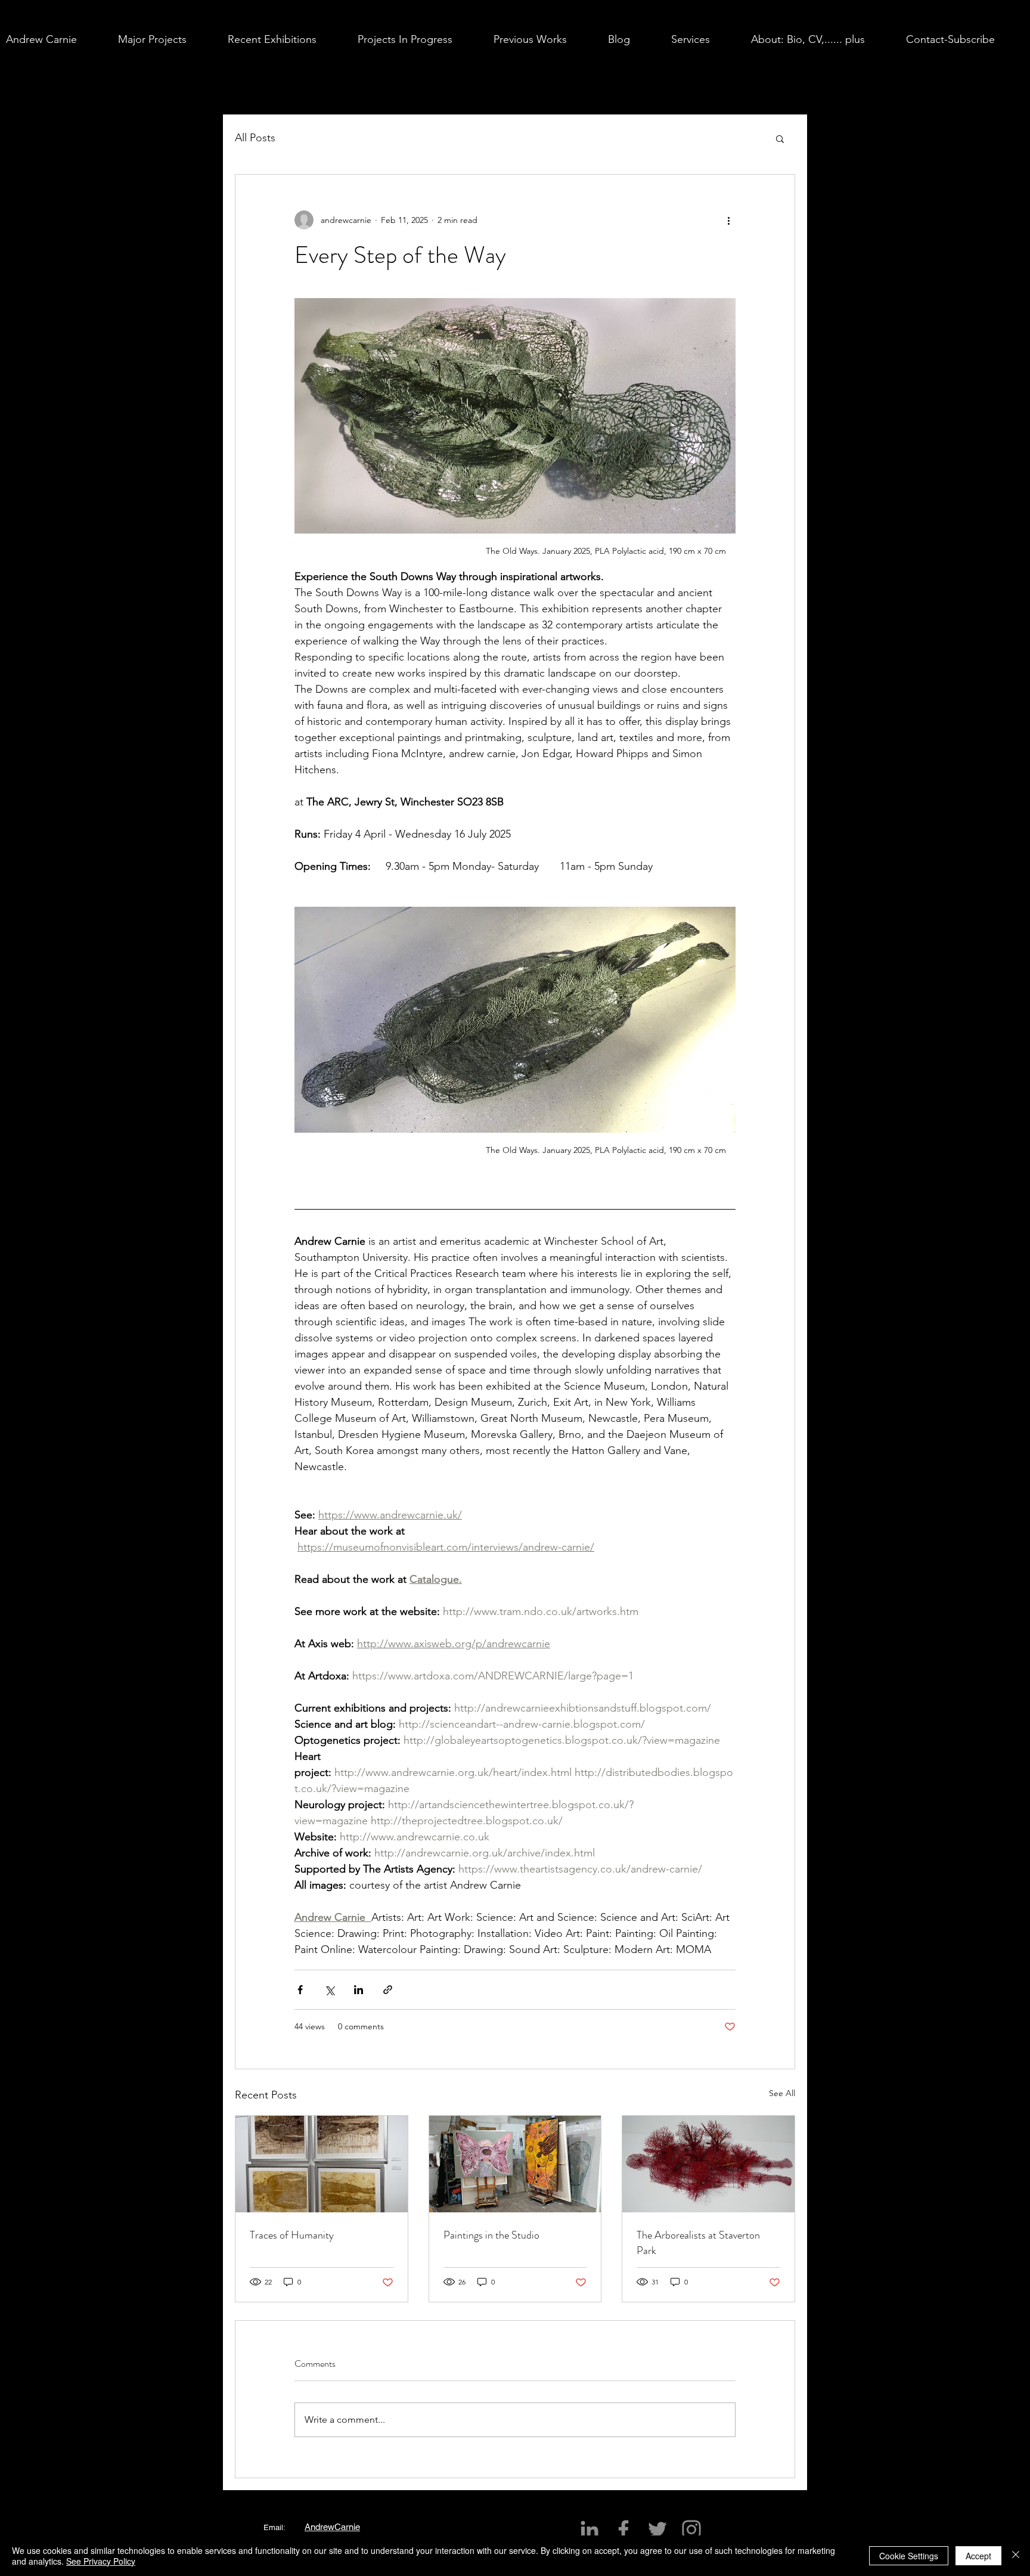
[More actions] (728, 220)
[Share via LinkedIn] (359, 1990)
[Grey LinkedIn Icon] (590, 2529)
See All (782, 2093)
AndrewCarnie (332, 2527)
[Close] (1016, 2556)
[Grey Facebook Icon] (623, 2529)
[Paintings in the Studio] (515, 2164)
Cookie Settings (909, 2556)
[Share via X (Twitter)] (329, 1990)
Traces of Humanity (292, 2235)
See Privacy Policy (101, 2561)
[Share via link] (388, 1990)
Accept (978, 2556)
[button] (167, 39)
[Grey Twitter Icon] (657, 2529)
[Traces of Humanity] (322, 2164)
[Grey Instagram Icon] (691, 2529)
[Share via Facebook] (300, 1990)
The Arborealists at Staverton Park (698, 2243)
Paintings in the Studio (491, 2235)
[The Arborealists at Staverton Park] (708, 2164)
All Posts (255, 138)
